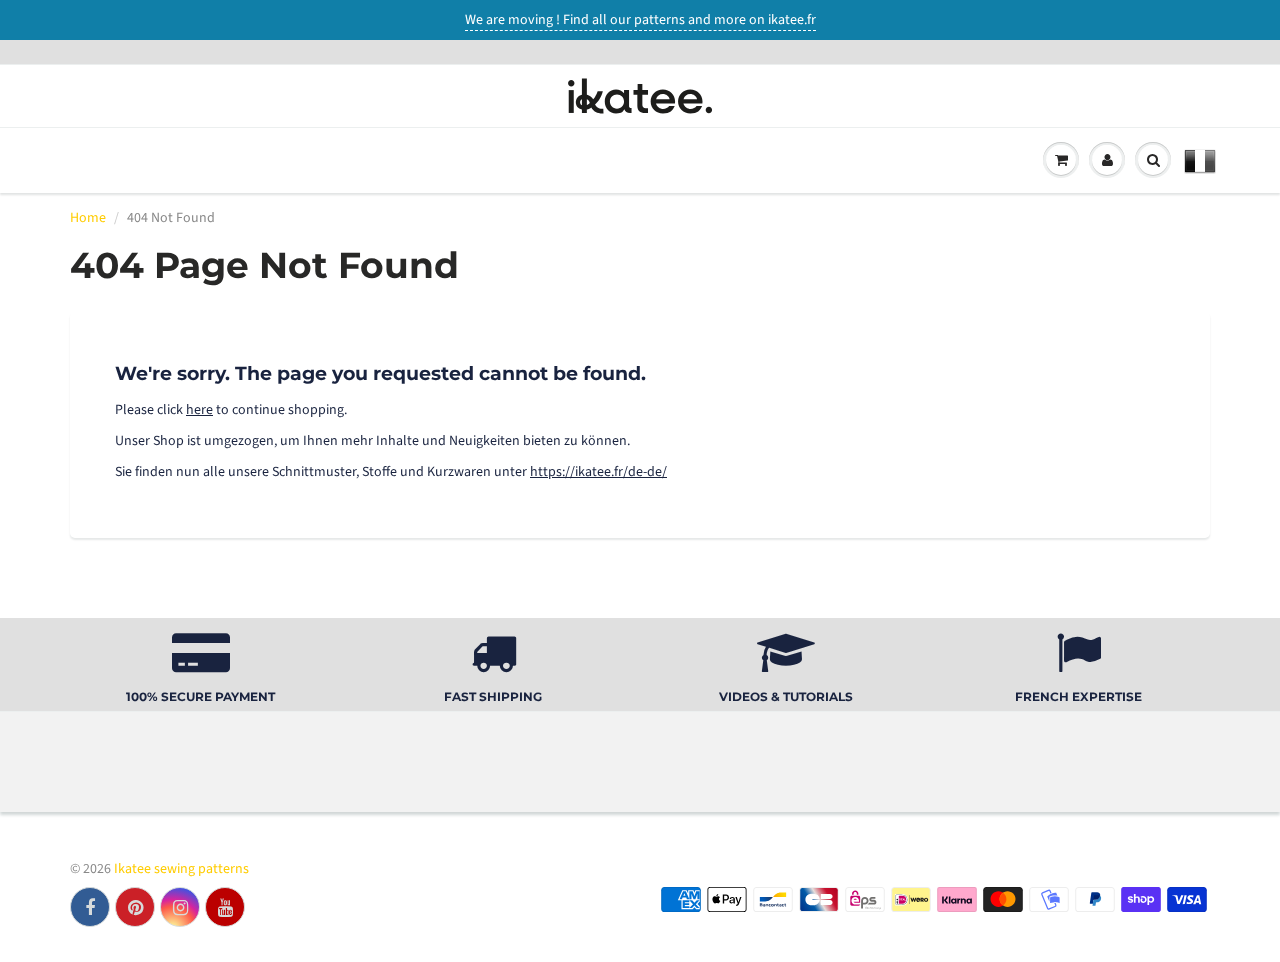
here (199, 410)
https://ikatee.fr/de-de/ (598, 472)
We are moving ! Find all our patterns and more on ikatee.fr (640, 20)
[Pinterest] (135, 907)
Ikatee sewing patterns (181, 869)
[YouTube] (225, 907)
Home (88, 218)
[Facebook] (90, 907)
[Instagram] (180, 907)
